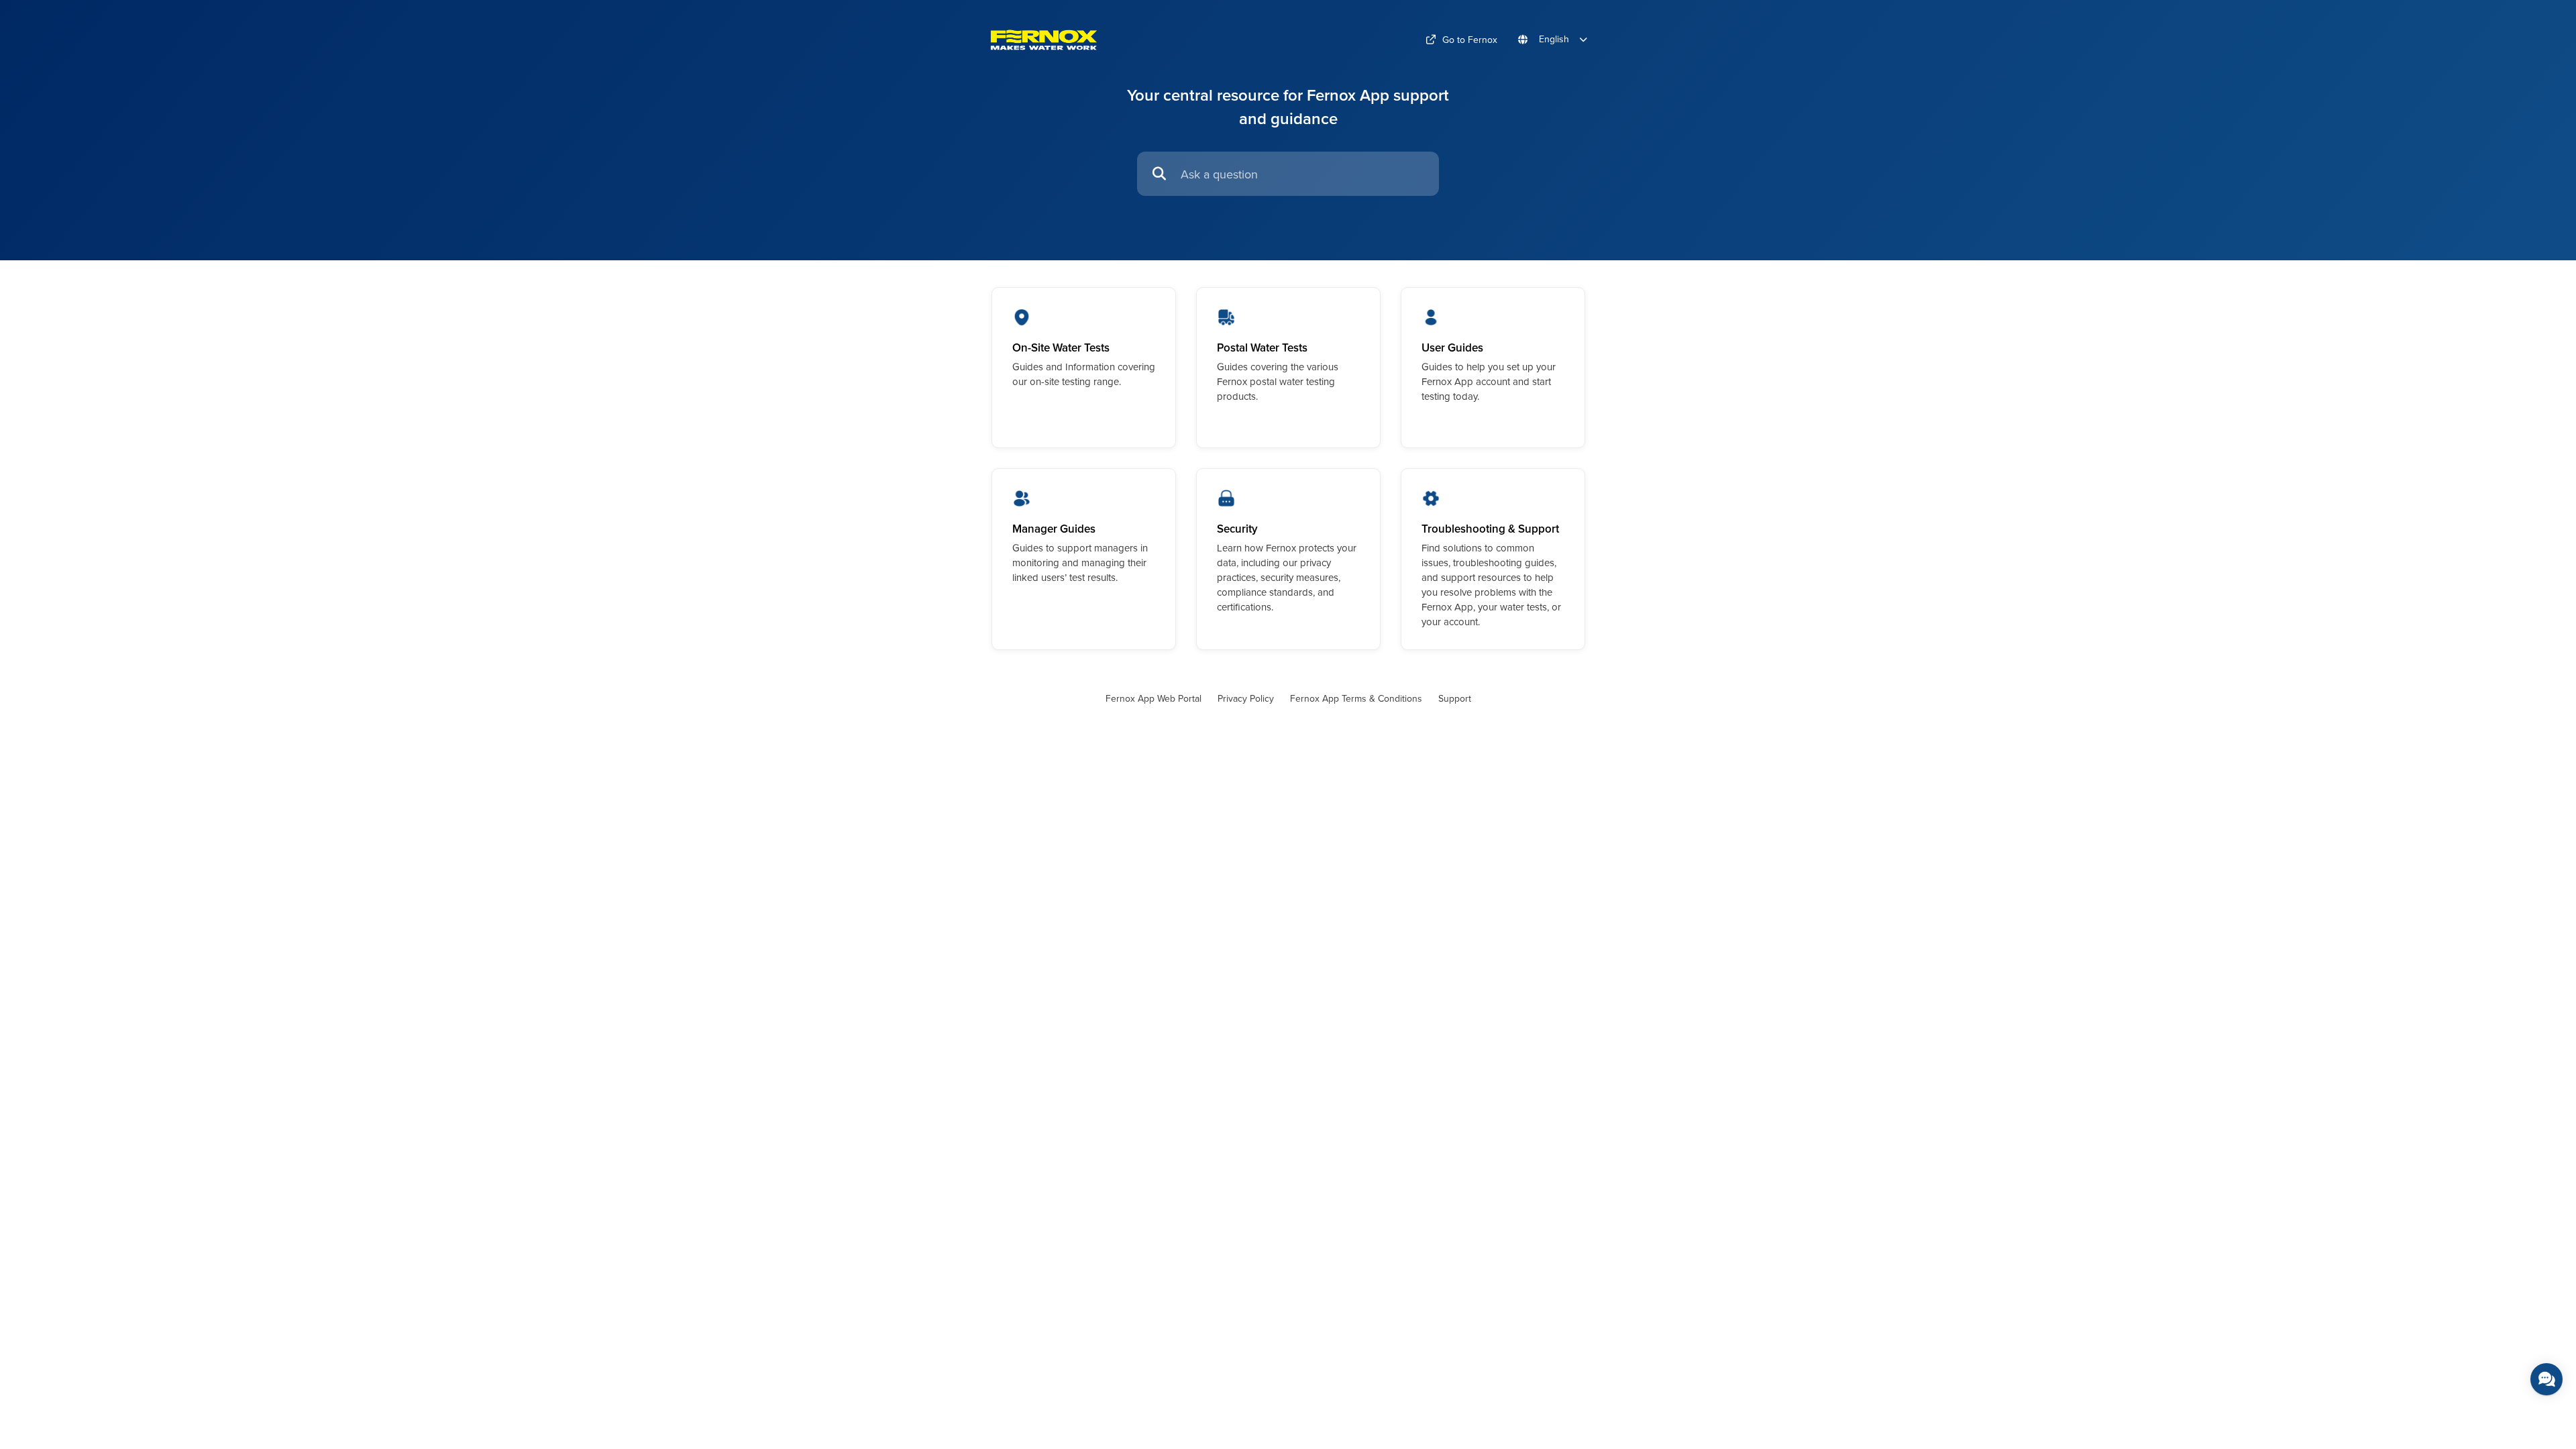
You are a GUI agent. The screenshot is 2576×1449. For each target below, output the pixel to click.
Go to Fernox (1470, 40)
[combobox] (1303, 174)
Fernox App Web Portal (1153, 698)
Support (1455, 698)
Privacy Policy (1246, 698)
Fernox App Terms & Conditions (1356, 698)
